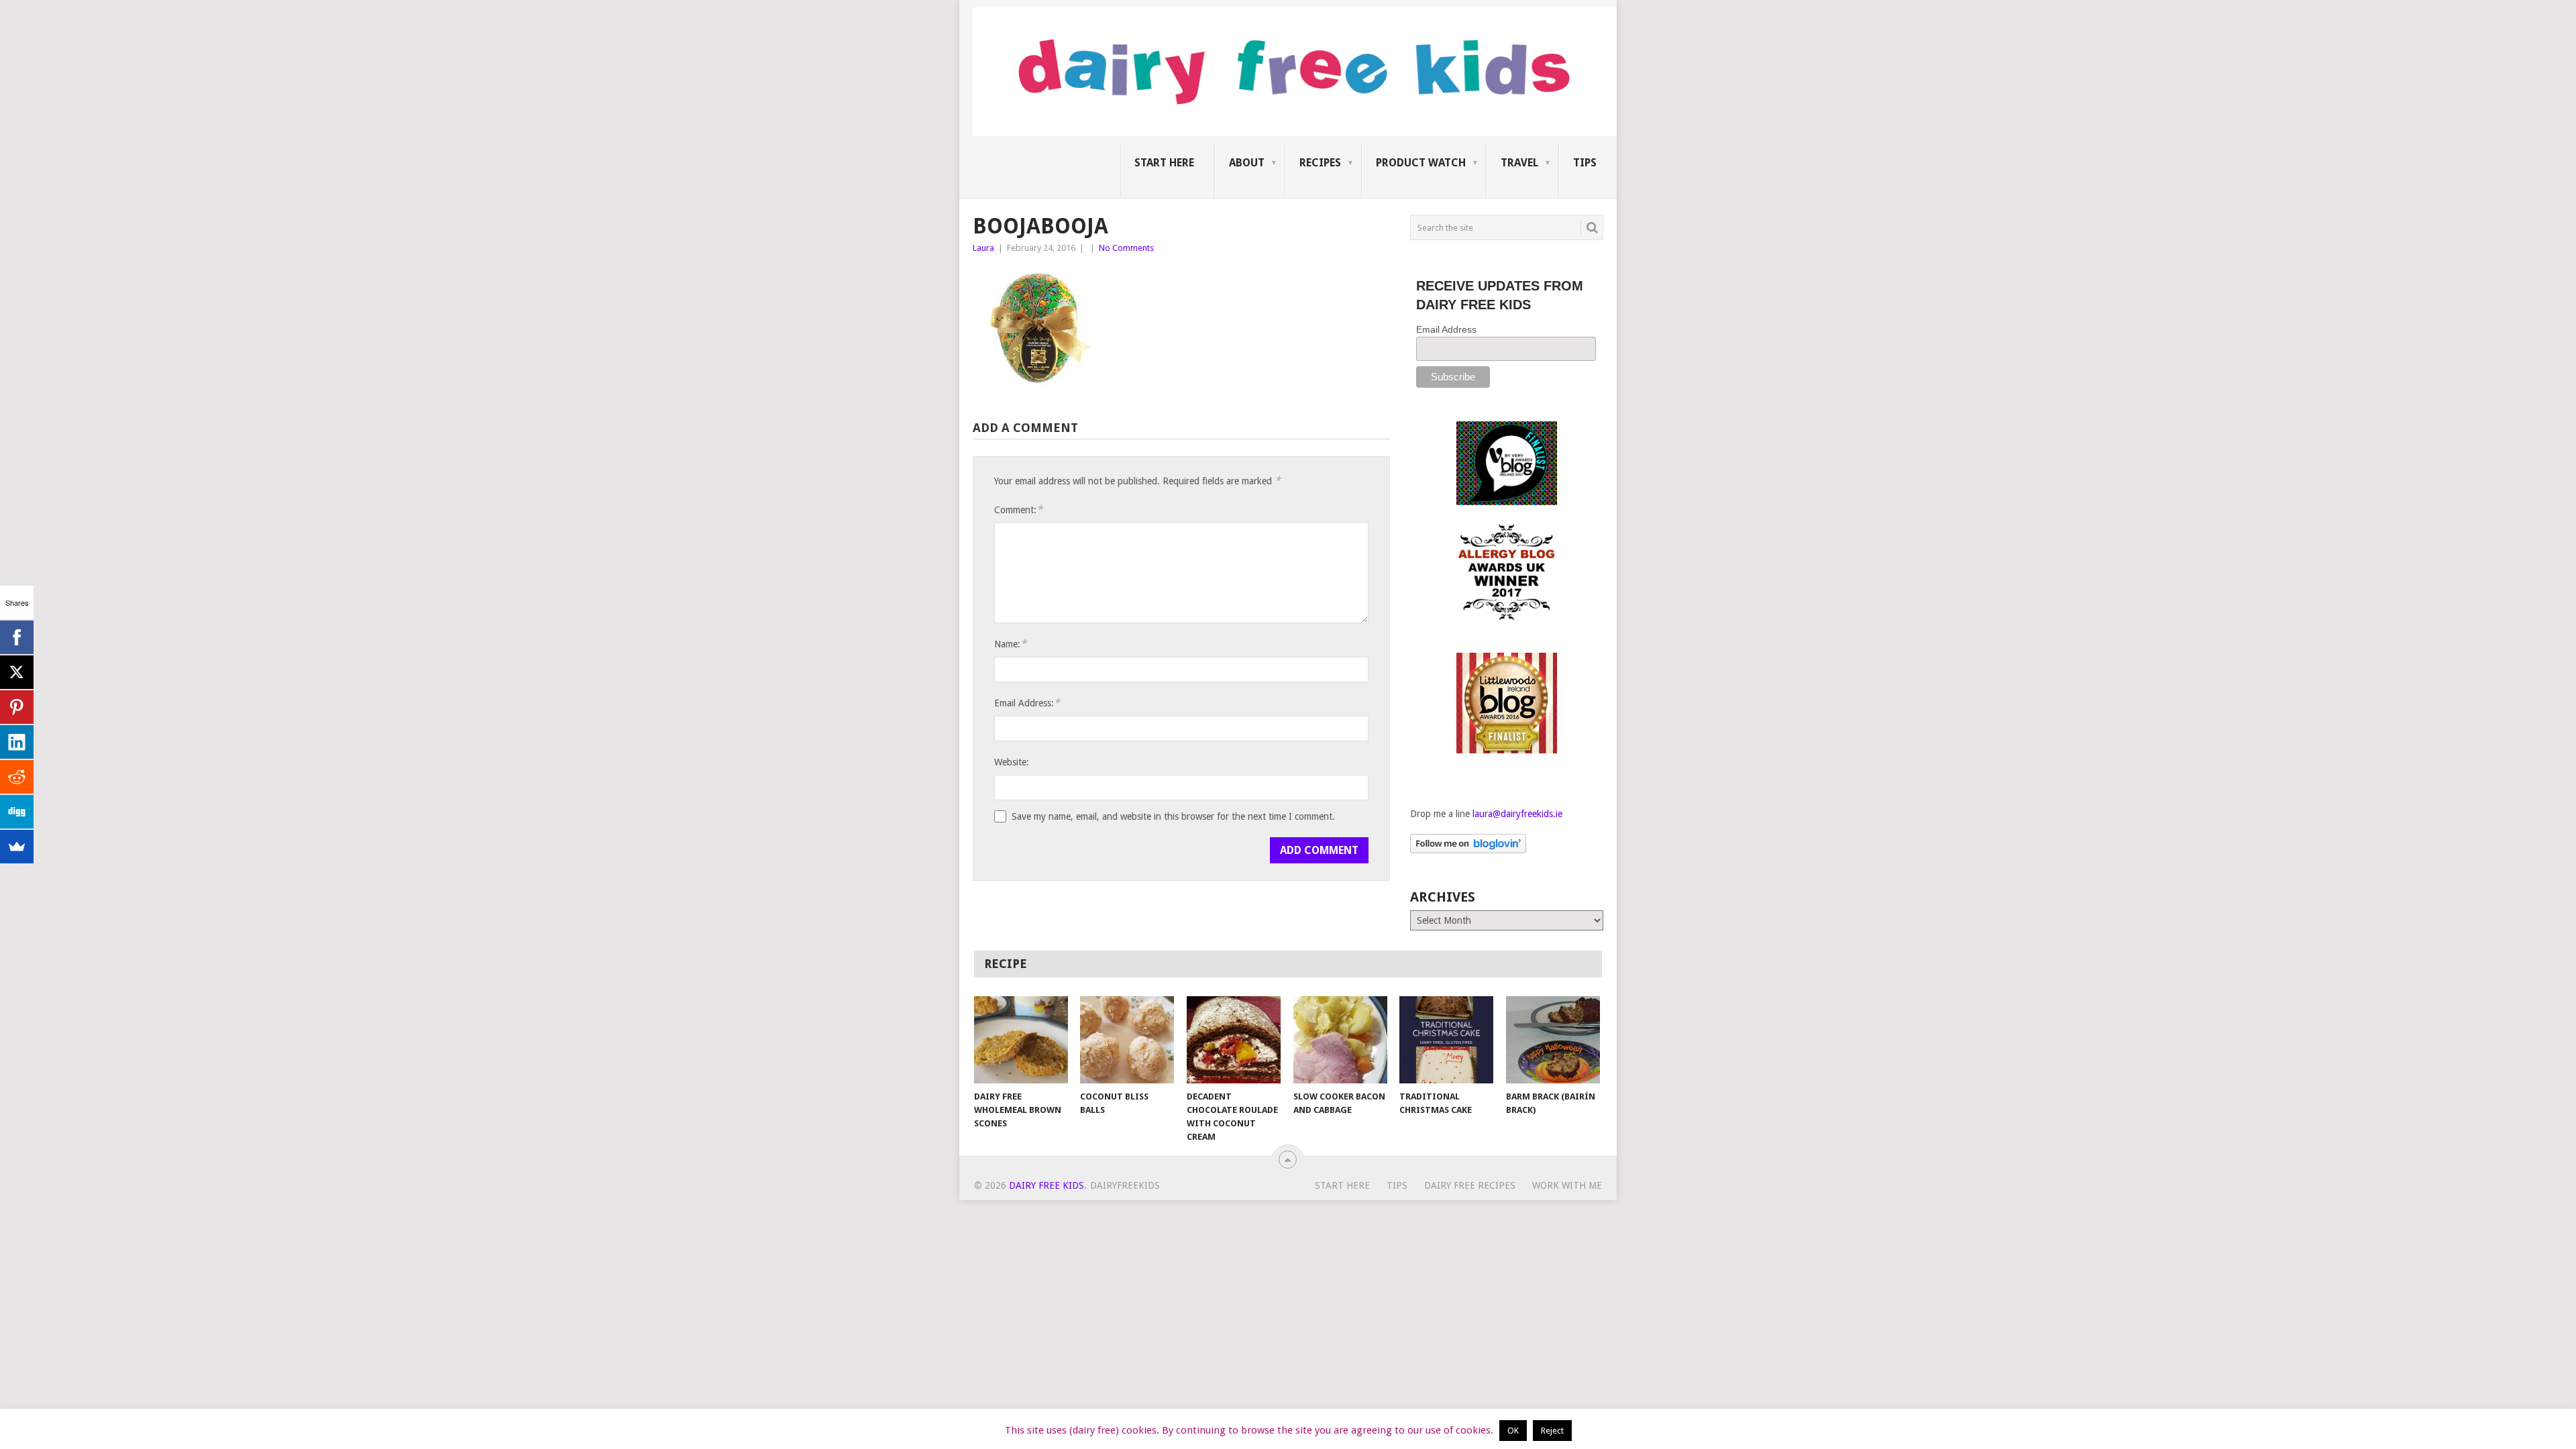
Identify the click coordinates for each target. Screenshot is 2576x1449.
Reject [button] (1552, 1431)
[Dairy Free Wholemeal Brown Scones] (1021, 1040)
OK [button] (1513, 1431)
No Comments (1126, 248)
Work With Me (1567, 1185)
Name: (1010, 644)
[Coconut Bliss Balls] (1127, 1040)
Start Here (1164, 163)
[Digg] (17, 812)
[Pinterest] (17, 707)
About (1247, 163)
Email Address (1446, 329)
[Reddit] (17, 777)
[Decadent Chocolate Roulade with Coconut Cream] (1234, 1040)
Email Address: (1027, 703)
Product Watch (1421, 163)
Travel (1519, 163)
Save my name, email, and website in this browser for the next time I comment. (1173, 816)
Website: (1012, 762)
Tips (1585, 163)
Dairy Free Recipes (1470, 1185)
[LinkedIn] (17, 742)
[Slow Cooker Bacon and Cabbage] (1340, 1040)
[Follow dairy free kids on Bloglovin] (1468, 850)
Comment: (1018, 509)
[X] (17, 672)
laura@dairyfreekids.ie (1517, 814)
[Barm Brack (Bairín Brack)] (1553, 1040)
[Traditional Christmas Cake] (1446, 1040)
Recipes (1320, 163)
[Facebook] (17, 637)
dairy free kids (1046, 1185)
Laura (983, 248)
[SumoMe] (17, 847)
